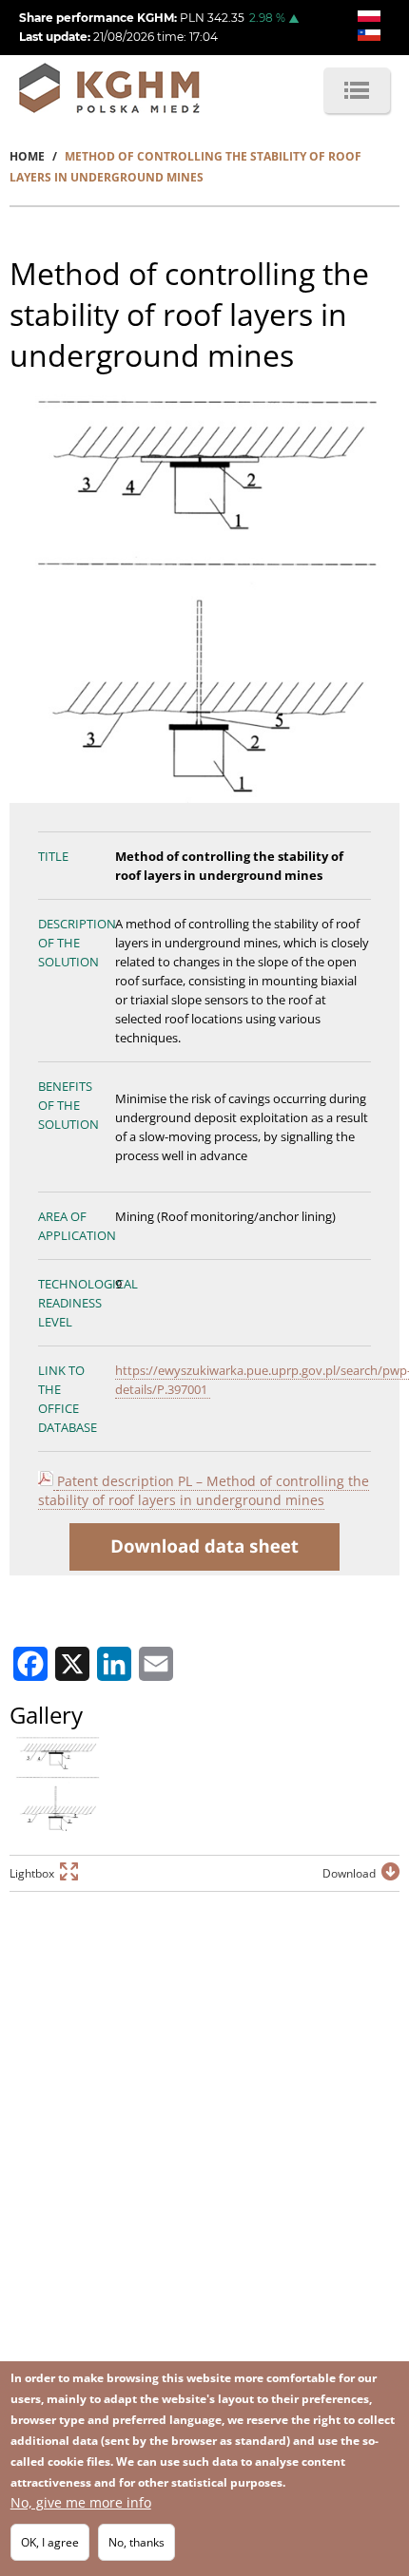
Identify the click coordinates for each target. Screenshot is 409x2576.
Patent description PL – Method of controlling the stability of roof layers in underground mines (204, 1490)
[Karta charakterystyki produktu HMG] (55, 1481)
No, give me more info (81, 2502)
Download (349, 1873)
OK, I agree (50, 2542)
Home (27, 156)
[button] (57, 1784)
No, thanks (136, 2542)
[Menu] (357, 90)
